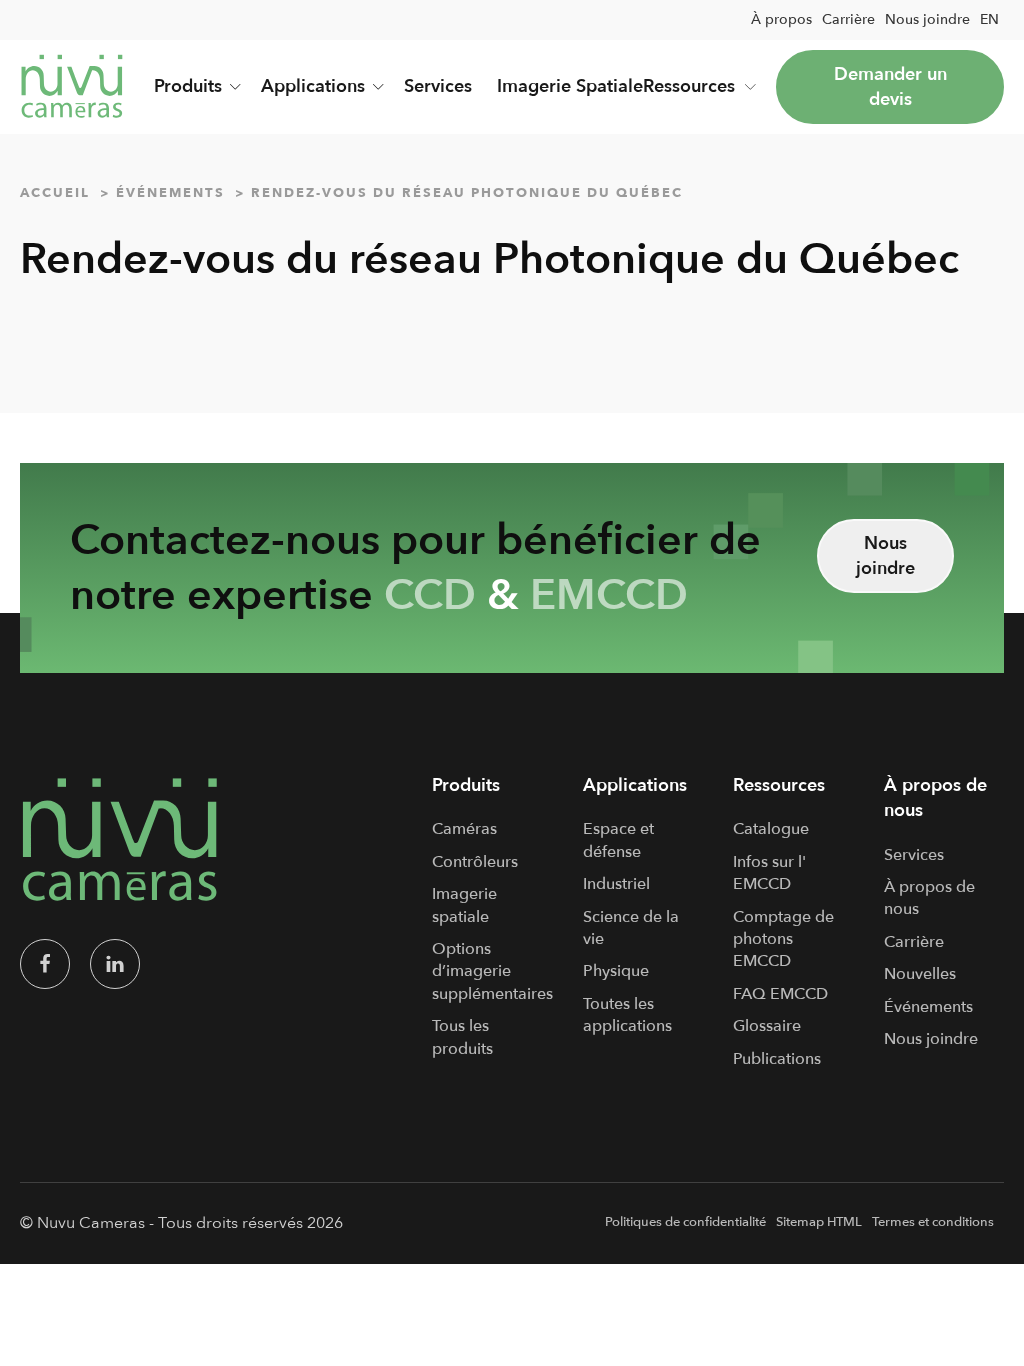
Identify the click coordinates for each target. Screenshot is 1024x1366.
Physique (616, 971)
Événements (928, 1007)
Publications (777, 1059)
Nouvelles (920, 974)
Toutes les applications (627, 1015)
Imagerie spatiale (464, 905)
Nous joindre (927, 19)
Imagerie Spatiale (570, 86)
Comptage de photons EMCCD (783, 939)
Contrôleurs (475, 862)
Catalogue (771, 829)
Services (438, 86)
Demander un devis (890, 87)
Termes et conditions (933, 1222)
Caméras (464, 829)
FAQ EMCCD (780, 994)
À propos (781, 19)
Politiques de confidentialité (685, 1222)
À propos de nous (929, 898)
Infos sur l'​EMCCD (769, 873)
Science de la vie (631, 928)
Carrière (848, 19)
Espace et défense (618, 840)
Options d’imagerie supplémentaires (492, 971)
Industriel (616, 884)
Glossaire (767, 1026)
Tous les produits (462, 1037)
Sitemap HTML (819, 1222)
